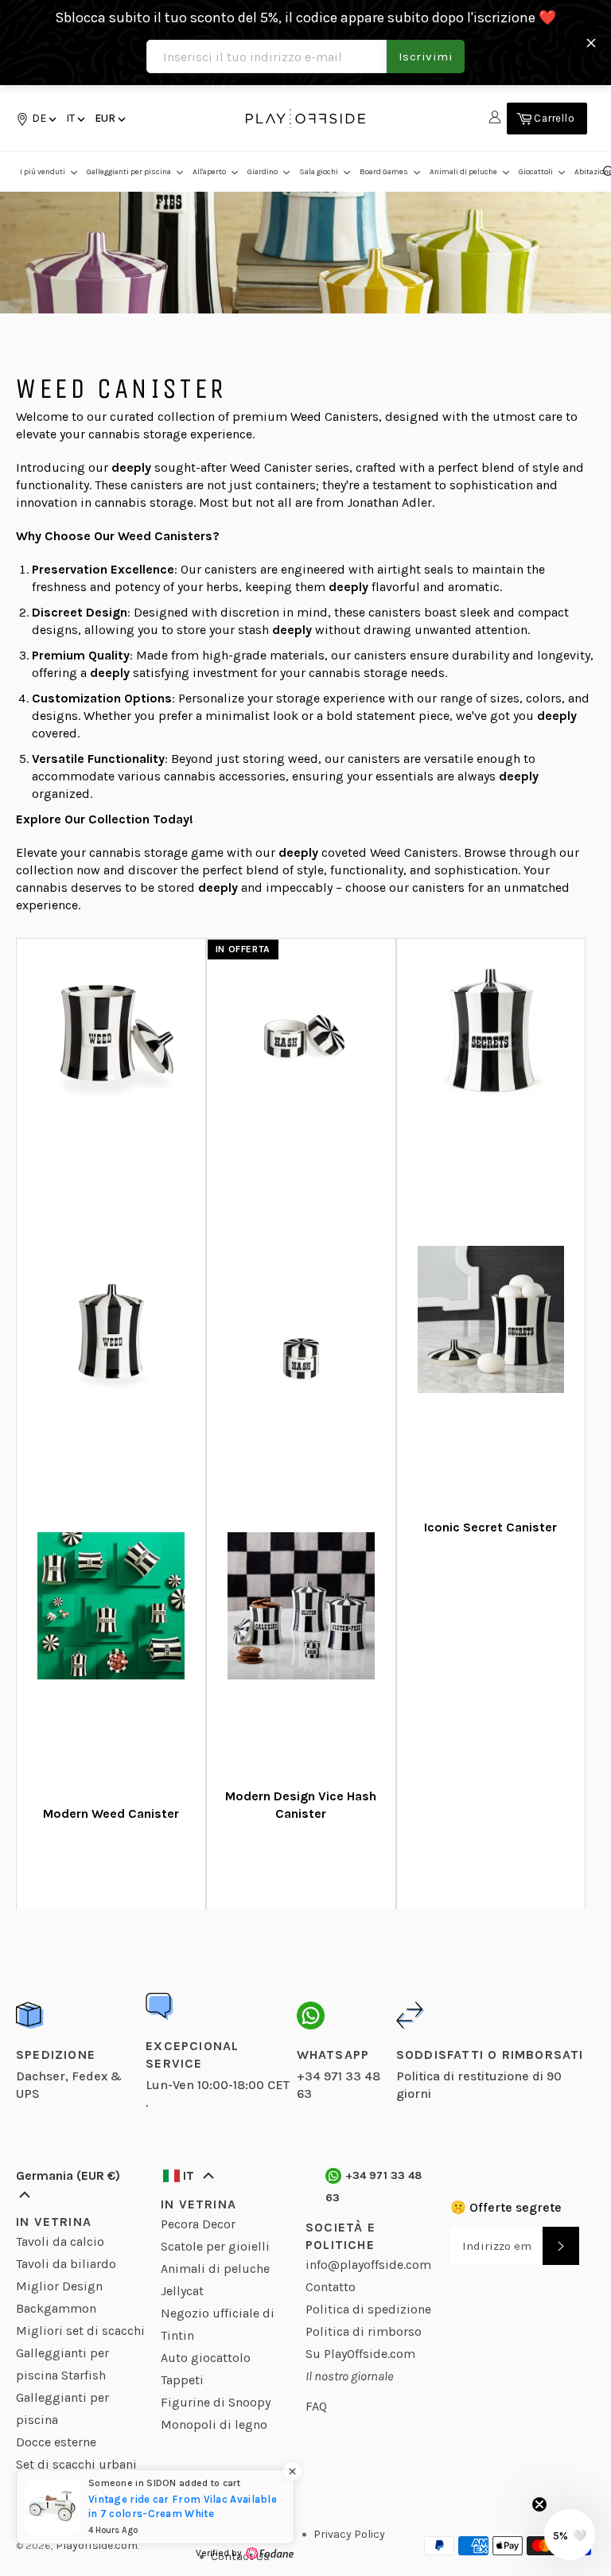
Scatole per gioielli (215, 2246)
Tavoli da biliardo (66, 2264)
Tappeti (182, 2380)
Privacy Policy (349, 2534)
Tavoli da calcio (60, 2241)
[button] (74, 118)
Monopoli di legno (214, 2424)
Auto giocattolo (206, 2358)
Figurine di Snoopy (216, 2402)
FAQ (316, 2406)
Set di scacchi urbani (76, 2464)
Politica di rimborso (364, 2331)
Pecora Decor (198, 2224)
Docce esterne (56, 2442)
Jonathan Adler (389, 502)
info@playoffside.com (368, 2265)
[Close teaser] (539, 2504)
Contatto (331, 2287)
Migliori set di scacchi (80, 2331)
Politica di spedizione (368, 2309)
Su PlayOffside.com (360, 2354)
